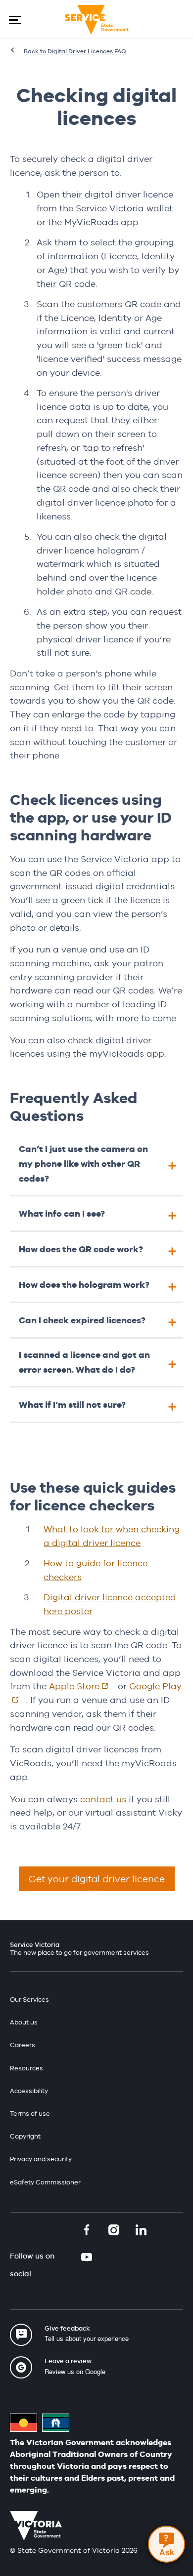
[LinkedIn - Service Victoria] (141, 2231)
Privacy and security (41, 2159)
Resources (26, 2068)
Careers (23, 2045)
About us (24, 2022)
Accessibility (29, 2091)
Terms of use (30, 2114)
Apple (82, 1686)
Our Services (29, 2000)
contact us (103, 1799)
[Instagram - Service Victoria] (114, 2231)
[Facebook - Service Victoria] (87, 2231)
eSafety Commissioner (45, 2182)
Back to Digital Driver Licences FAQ (75, 51)
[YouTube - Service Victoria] (87, 2258)
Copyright (25, 2136)
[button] (15, 20)
